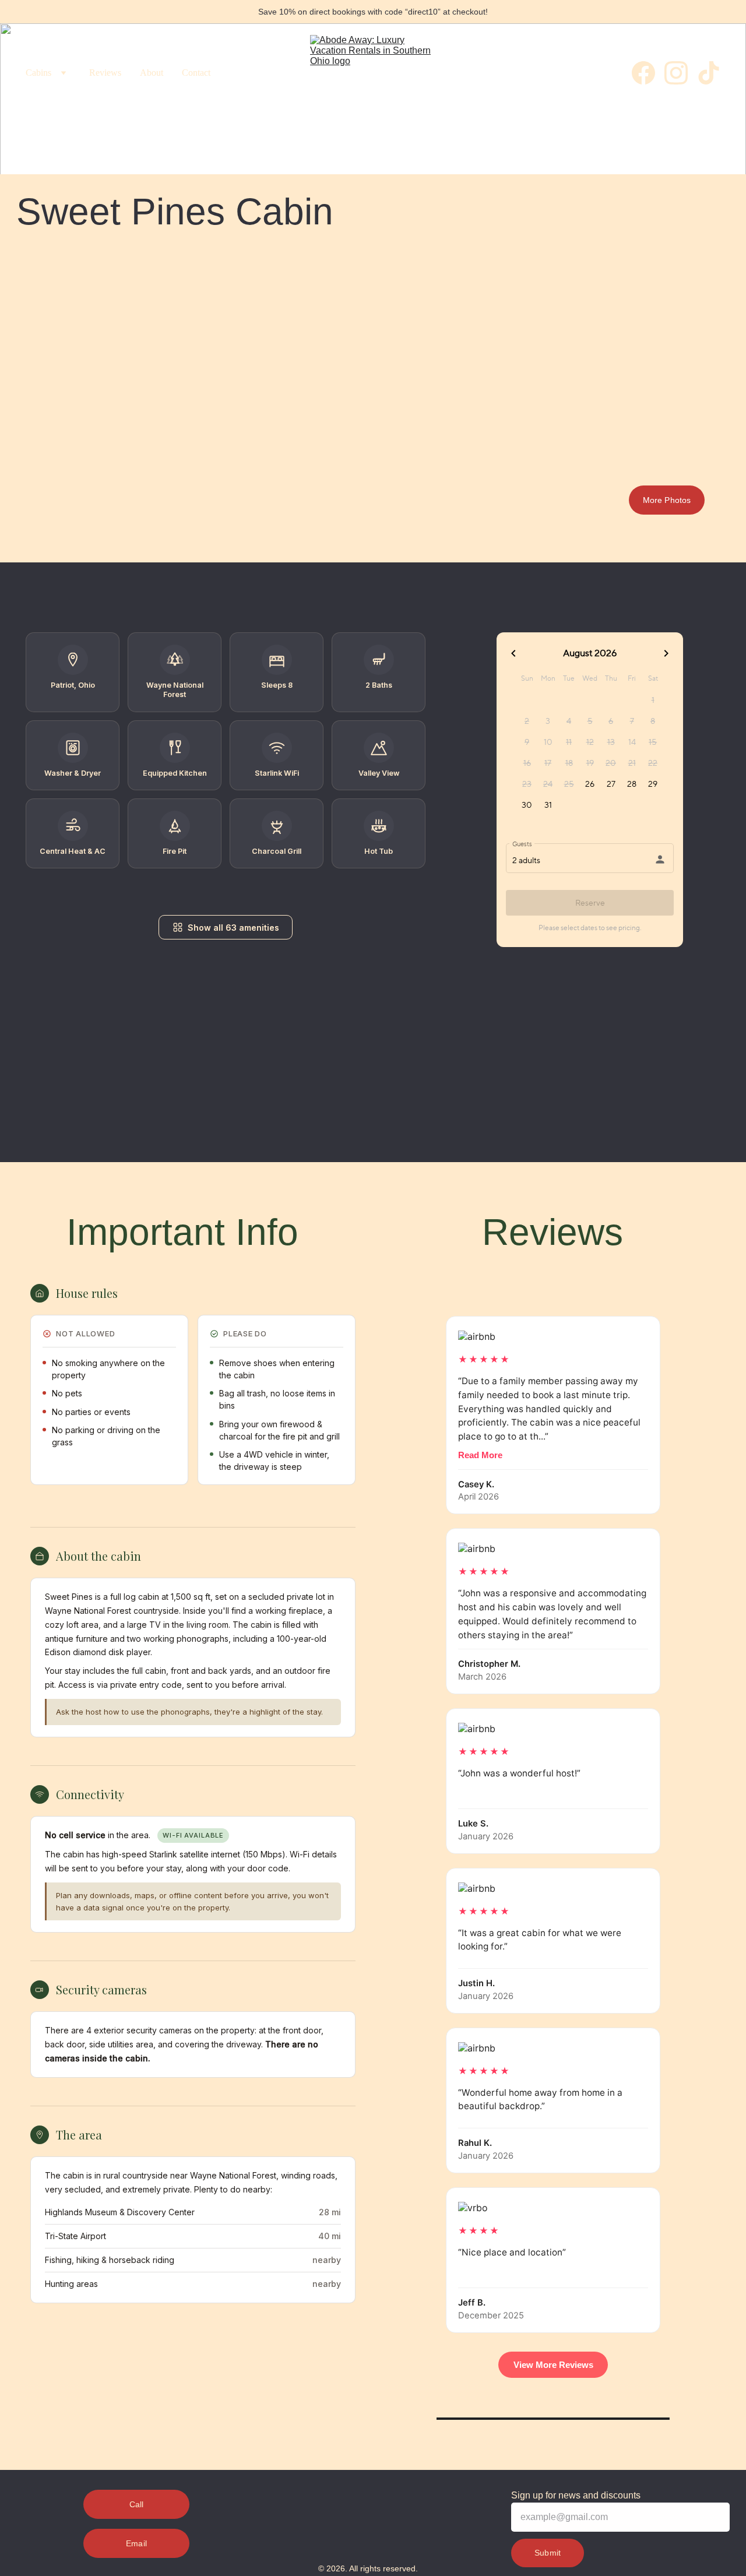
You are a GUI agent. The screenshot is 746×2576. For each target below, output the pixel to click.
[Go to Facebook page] (648, 73)
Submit (548, 2553)
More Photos (667, 500)
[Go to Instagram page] (681, 73)
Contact (196, 73)
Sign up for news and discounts (576, 2495)
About (152, 73)
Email (136, 2543)
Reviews (105, 73)
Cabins (38, 73)
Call (137, 2504)
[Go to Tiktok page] (709, 73)
